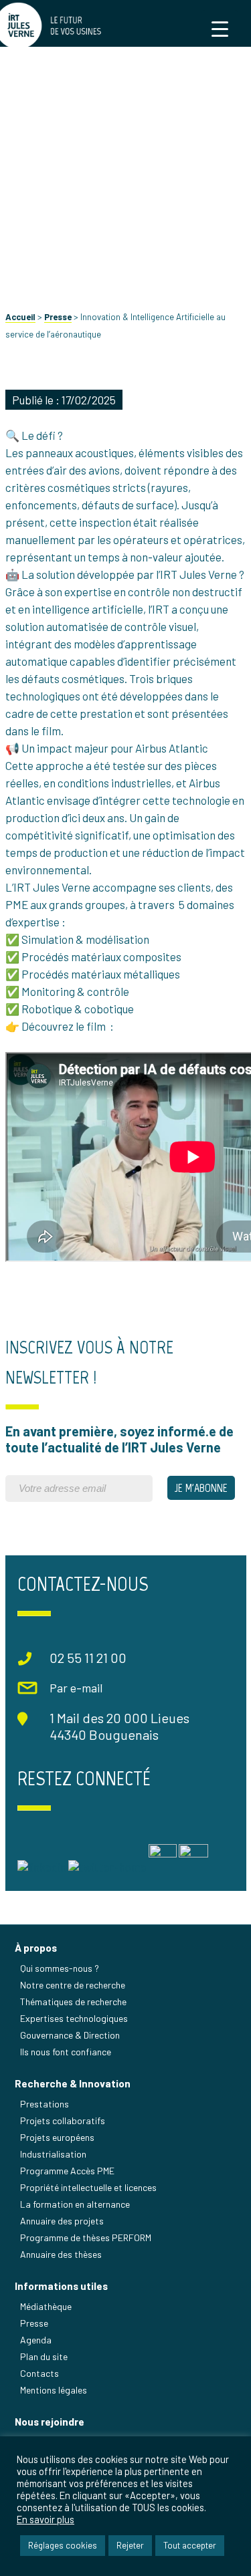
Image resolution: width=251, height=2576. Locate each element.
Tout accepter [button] (190, 2545)
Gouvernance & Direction (70, 2035)
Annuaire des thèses (61, 2254)
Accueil (20, 317)
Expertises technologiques (74, 2018)
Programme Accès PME (67, 2171)
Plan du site (44, 2356)
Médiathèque (46, 2306)
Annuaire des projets (62, 2221)
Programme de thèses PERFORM (86, 2237)
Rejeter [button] (130, 2545)
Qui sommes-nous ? (60, 1968)
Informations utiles (61, 2286)
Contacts (39, 2373)
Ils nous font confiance (66, 2052)
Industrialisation (53, 2154)
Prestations (45, 2104)
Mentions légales (54, 2390)
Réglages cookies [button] (63, 2545)
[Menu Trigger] (220, 28)
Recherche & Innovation (73, 2083)
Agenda (36, 2340)
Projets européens (57, 2137)
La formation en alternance (75, 2204)
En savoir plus (46, 2519)
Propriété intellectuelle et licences (88, 2187)
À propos (36, 1948)
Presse (58, 317)
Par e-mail (76, 1688)
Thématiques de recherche (73, 2002)
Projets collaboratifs (63, 2120)
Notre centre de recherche (73, 1985)
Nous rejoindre (50, 2422)
